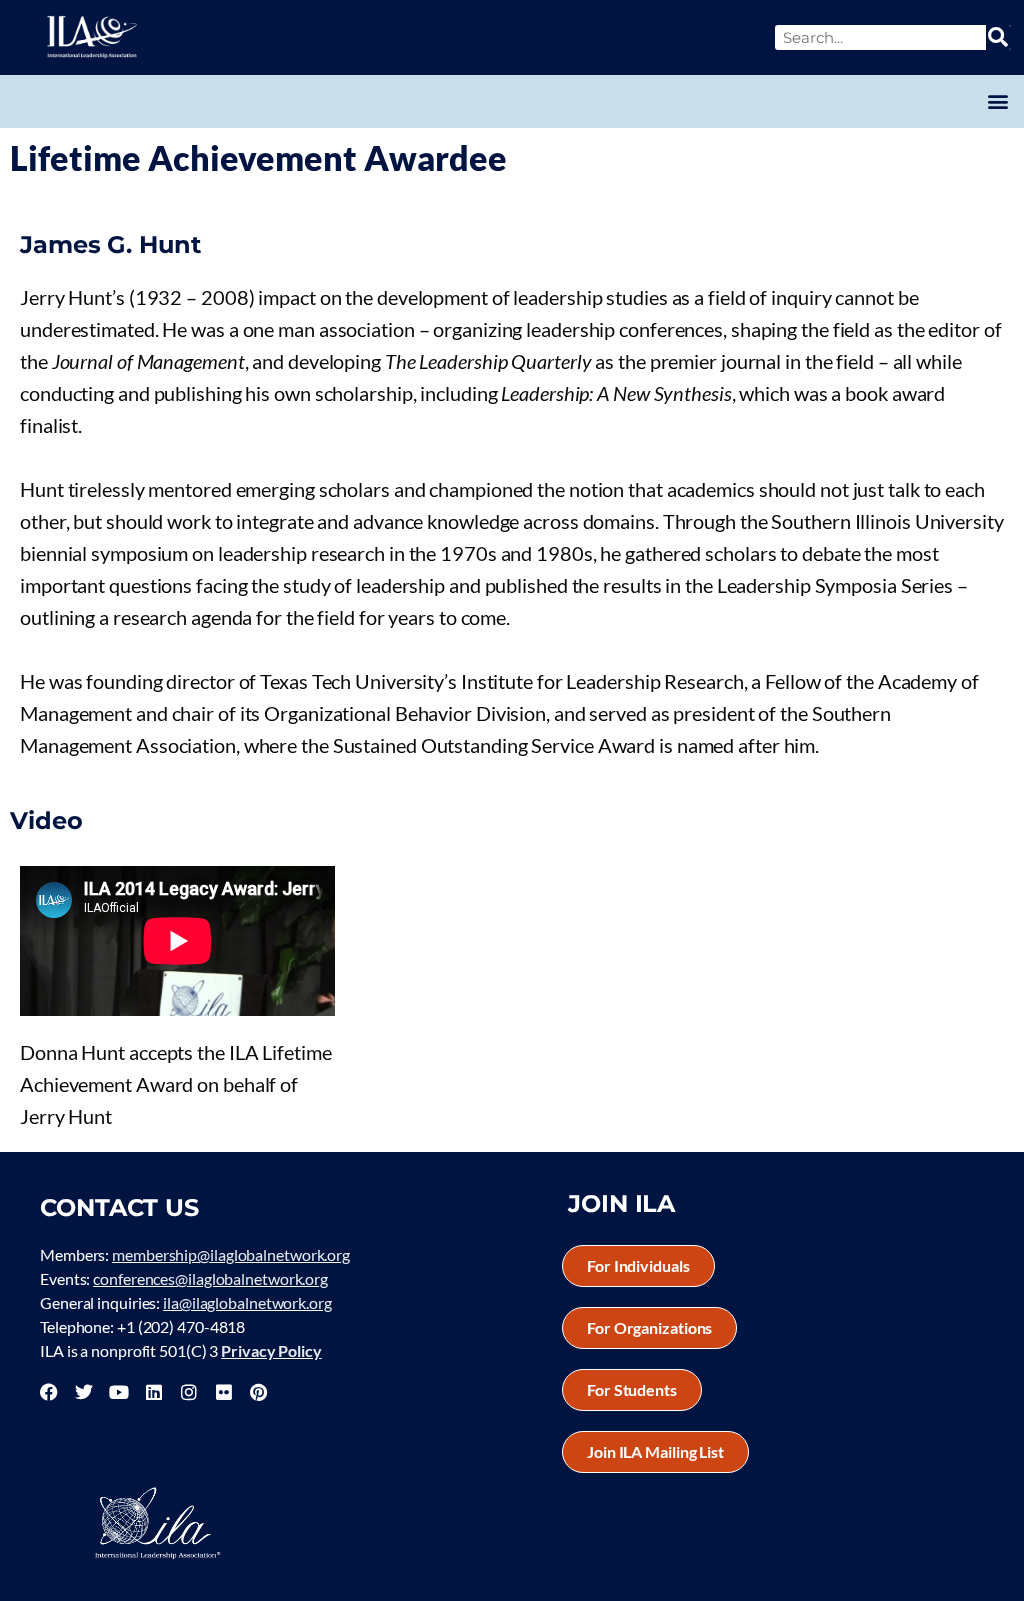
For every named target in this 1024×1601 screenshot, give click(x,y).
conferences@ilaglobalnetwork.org (210, 1278)
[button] (997, 101)
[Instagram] (189, 1392)
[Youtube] (119, 1392)
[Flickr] (224, 1392)
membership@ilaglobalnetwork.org (231, 1254)
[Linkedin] (154, 1392)
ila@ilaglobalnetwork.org (247, 1302)
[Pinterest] (258, 1392)
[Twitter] (84, 1392)
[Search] (998, 37)
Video (46, 820)
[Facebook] (49, 1392)
